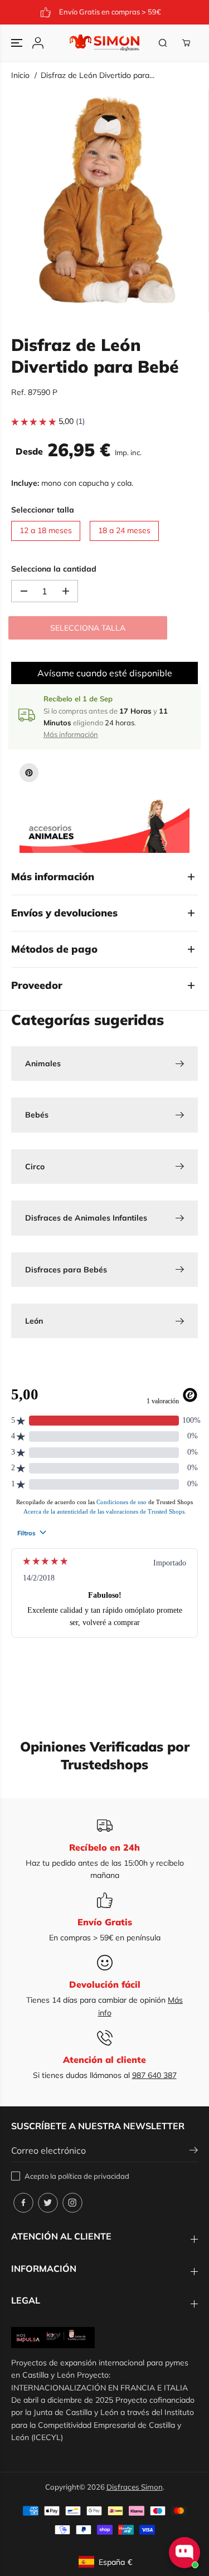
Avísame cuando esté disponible (105, 673)
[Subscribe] (194, 2151)
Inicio (20, 75)
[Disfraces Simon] (104, 43)
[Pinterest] (29, 773)
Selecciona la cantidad (54, 569)
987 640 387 (154, 2075)
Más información (71, 734)
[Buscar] (163, 43)
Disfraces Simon (135, 2487)
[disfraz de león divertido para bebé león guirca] (107, 201)
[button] (18, 43)
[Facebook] (23, 2203)
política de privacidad (94, 2176)
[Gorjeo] (48, 2203)
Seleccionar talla (43, 510)
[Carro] (186, 43)
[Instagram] (72, 2203)
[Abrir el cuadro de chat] (184, 2553)
